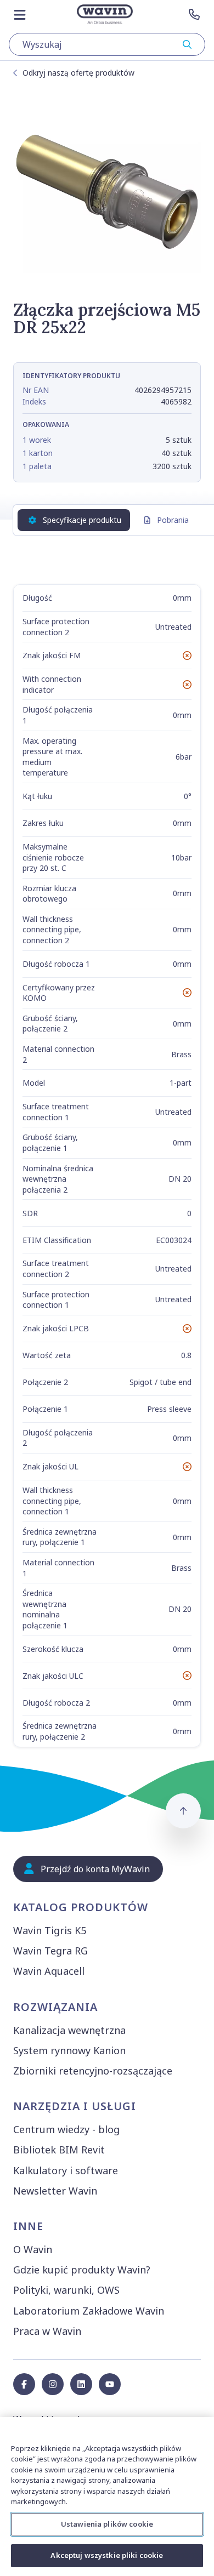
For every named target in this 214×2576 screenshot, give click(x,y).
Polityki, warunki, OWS (66, 2290)
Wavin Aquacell (49, 1971)
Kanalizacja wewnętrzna (69, 2030)
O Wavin (33, 2249)
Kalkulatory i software (66, 2170)
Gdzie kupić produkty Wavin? (82, 2270)
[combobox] (107, 44)
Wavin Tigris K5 (50, 1930)
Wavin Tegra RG (50, 1951)
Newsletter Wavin (55, 2191)
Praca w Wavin (47, 2331)
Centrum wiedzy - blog (66, 2129)
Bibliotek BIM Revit (59, 2150)
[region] (107, 2497)
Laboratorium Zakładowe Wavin (89, 2311)
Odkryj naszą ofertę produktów (78, 73)
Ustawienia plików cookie (107, 2524)
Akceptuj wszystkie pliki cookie (107, 2555)
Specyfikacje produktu (82, 520)
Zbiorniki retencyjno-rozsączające (93, 2071)
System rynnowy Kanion (69, 2050)
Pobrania (173, 520)
